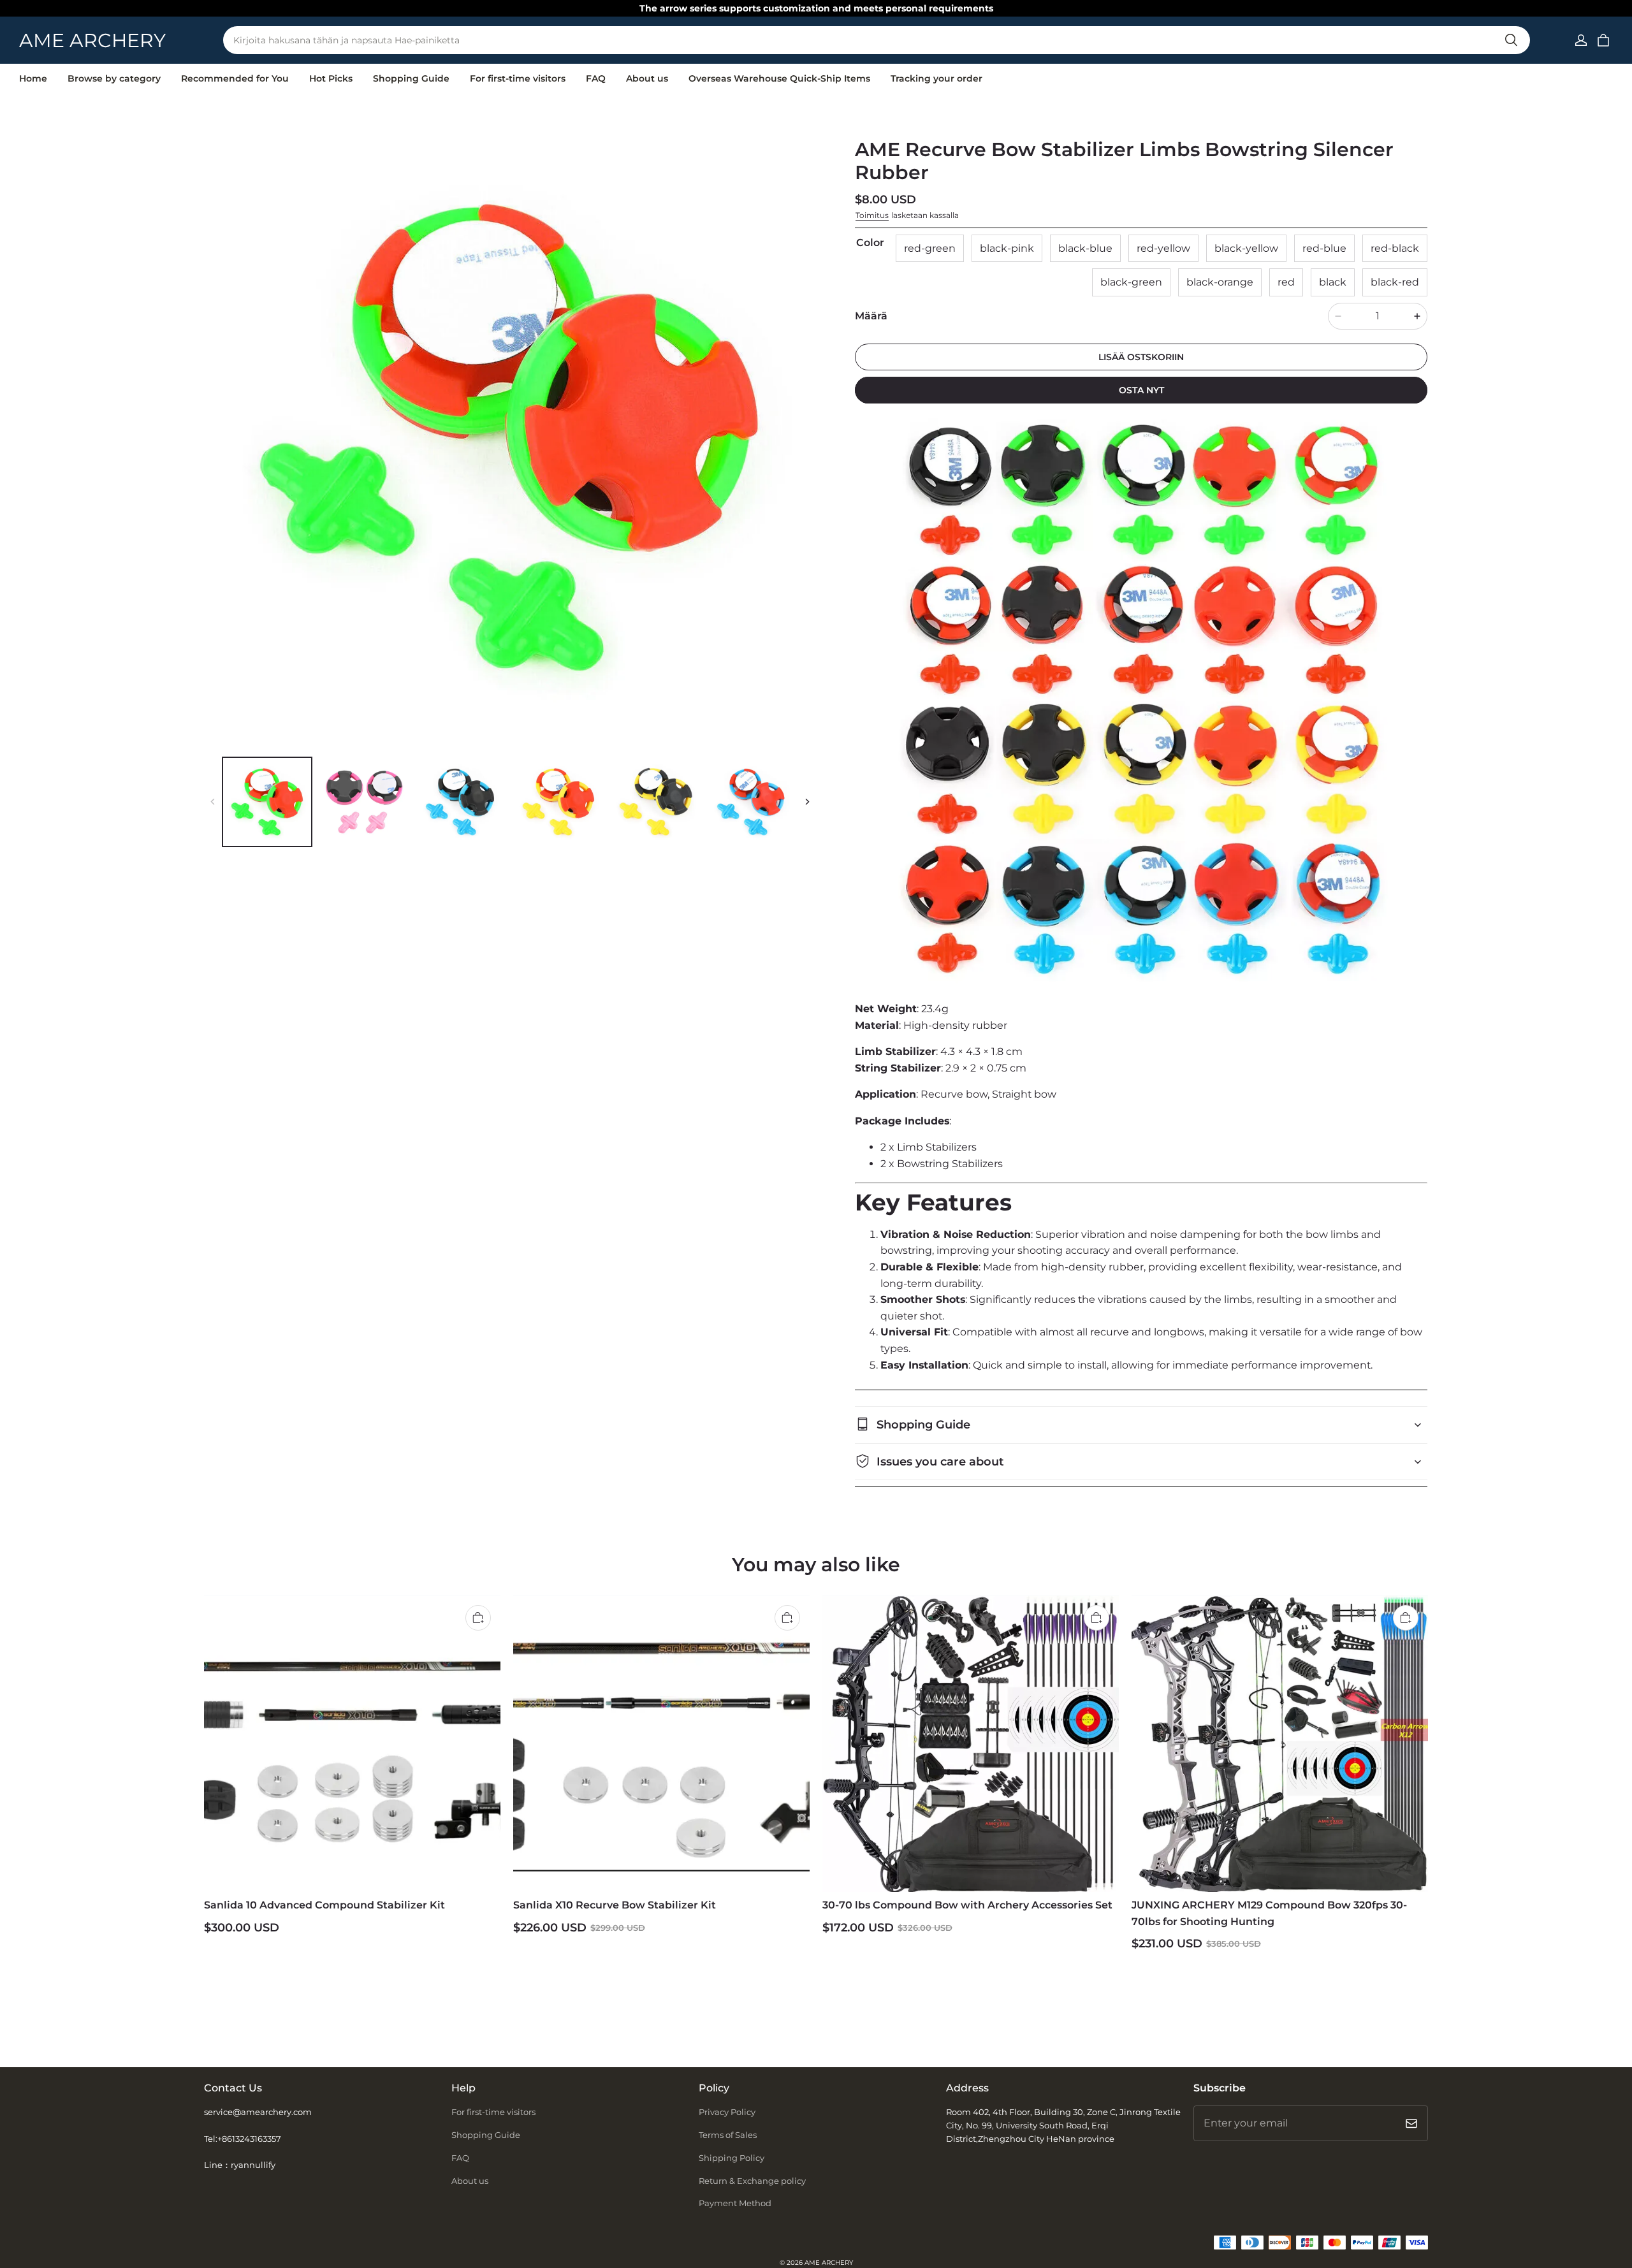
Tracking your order (936, 78)
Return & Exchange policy (752, 2181)
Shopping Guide (411, 78)
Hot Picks (331, 78)
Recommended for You (235, 78)
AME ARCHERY (829, 2263)
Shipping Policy (732, 2158)
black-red (1395, 282)
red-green (930, 248)
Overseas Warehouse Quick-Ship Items (779, 78)
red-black (1395, 248)
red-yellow (1163, 248)
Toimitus (872, 215)
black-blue (1085, 248)
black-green (1131, 282)
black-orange (1220, 282)
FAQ (596, 78)
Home (33, 78)
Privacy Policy (727, 2112)
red (1286, 282)
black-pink (1007, 248)
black (1333, 282)
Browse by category (114, 78)
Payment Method (735, 2203)
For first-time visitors (518, 78)
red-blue (1324, 248)
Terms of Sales (728, 2135)
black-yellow (1246, 248)
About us (647, 78)
